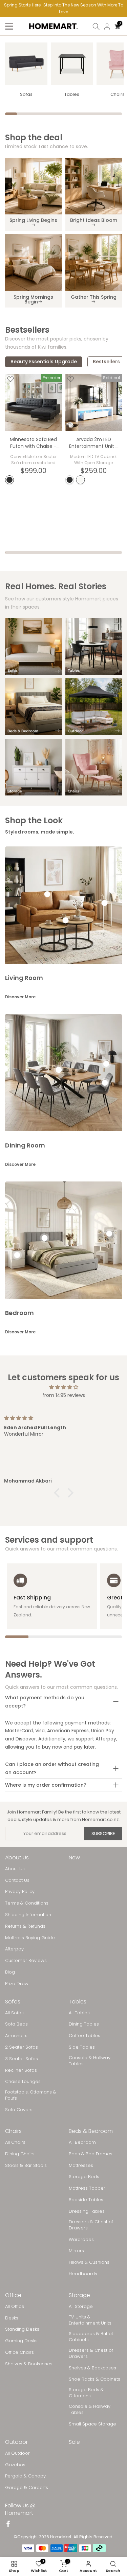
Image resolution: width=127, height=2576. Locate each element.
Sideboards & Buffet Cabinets (91, 2337)
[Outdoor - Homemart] (94, 707)
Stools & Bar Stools (26, 2166)
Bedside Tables (86, 2200)
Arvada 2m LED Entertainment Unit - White (94, 446)
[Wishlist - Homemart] (10, 379)
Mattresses (81, 2166)
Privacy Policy (20, 1892)
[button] (58, 1493)
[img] (63, 1387)
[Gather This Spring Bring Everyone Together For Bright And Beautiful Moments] (94, 263)
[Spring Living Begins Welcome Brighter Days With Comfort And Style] (34, 186)
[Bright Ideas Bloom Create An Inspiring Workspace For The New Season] (94, 186)
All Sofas (14, 2013)
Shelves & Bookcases (29, 2364)
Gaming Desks (21, 2341)
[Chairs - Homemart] (94, 767)
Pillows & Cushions (89, 2262)
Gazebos (15, 2465)
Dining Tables (84, 2024)
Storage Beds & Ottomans (86, 2393)
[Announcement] (63, 9)
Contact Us (17, 1880)
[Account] (107, 27)
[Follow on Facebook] (8, 2524)
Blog (10, 1972)
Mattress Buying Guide (30, 1938)
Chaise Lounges (23, 2082)
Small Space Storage (92, 2424)
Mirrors (76, 2251)
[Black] (9, 480)
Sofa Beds (16, 2024)
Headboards (83, 2274)
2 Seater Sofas (22, 2047)
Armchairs (16, 2036)
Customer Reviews (26, 1961)
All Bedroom (82, 2142)
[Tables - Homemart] (72, 64)
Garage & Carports (27, 2488)
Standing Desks (22, 2329)
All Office (15, 2307)
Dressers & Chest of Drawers (91, 2225)
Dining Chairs (20, 2154)
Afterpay (14, 1949)
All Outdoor (17, 2453)
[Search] (96, 27)
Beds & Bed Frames (91, 2154)
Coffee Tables (84, 2036)
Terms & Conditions (27, 1903)
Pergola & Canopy (25, 2476)
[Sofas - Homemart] (26, 64)
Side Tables (82, 2047)
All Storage (81, 2307)
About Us (15, 1869)
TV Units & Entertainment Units (90, 2320)
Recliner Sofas (21, 2070)
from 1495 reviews (64, 1395)
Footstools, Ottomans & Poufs (31, 2095)
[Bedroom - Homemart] (34, 707)
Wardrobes (81, 2240)
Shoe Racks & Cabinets (94, 2379)
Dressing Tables (87, 2211)
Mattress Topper (87, 2188)
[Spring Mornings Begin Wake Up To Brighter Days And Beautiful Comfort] (34, 263)
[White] (81, 480)
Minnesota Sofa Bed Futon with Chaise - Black (33, 446)
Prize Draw (17, 1984)
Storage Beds (84, 2177)
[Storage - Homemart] (34, 767)
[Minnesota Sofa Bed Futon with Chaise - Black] (34, 402)
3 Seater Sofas (22, 2059)
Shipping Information (28, 1915)
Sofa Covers (19, 2110)
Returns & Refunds (25, 1926)
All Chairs (15, 2142)
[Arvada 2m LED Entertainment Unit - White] (94, 402)
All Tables (79, 2013)
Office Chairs (19, 2352)
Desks (12, 2318)
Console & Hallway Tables (90, 2061)
